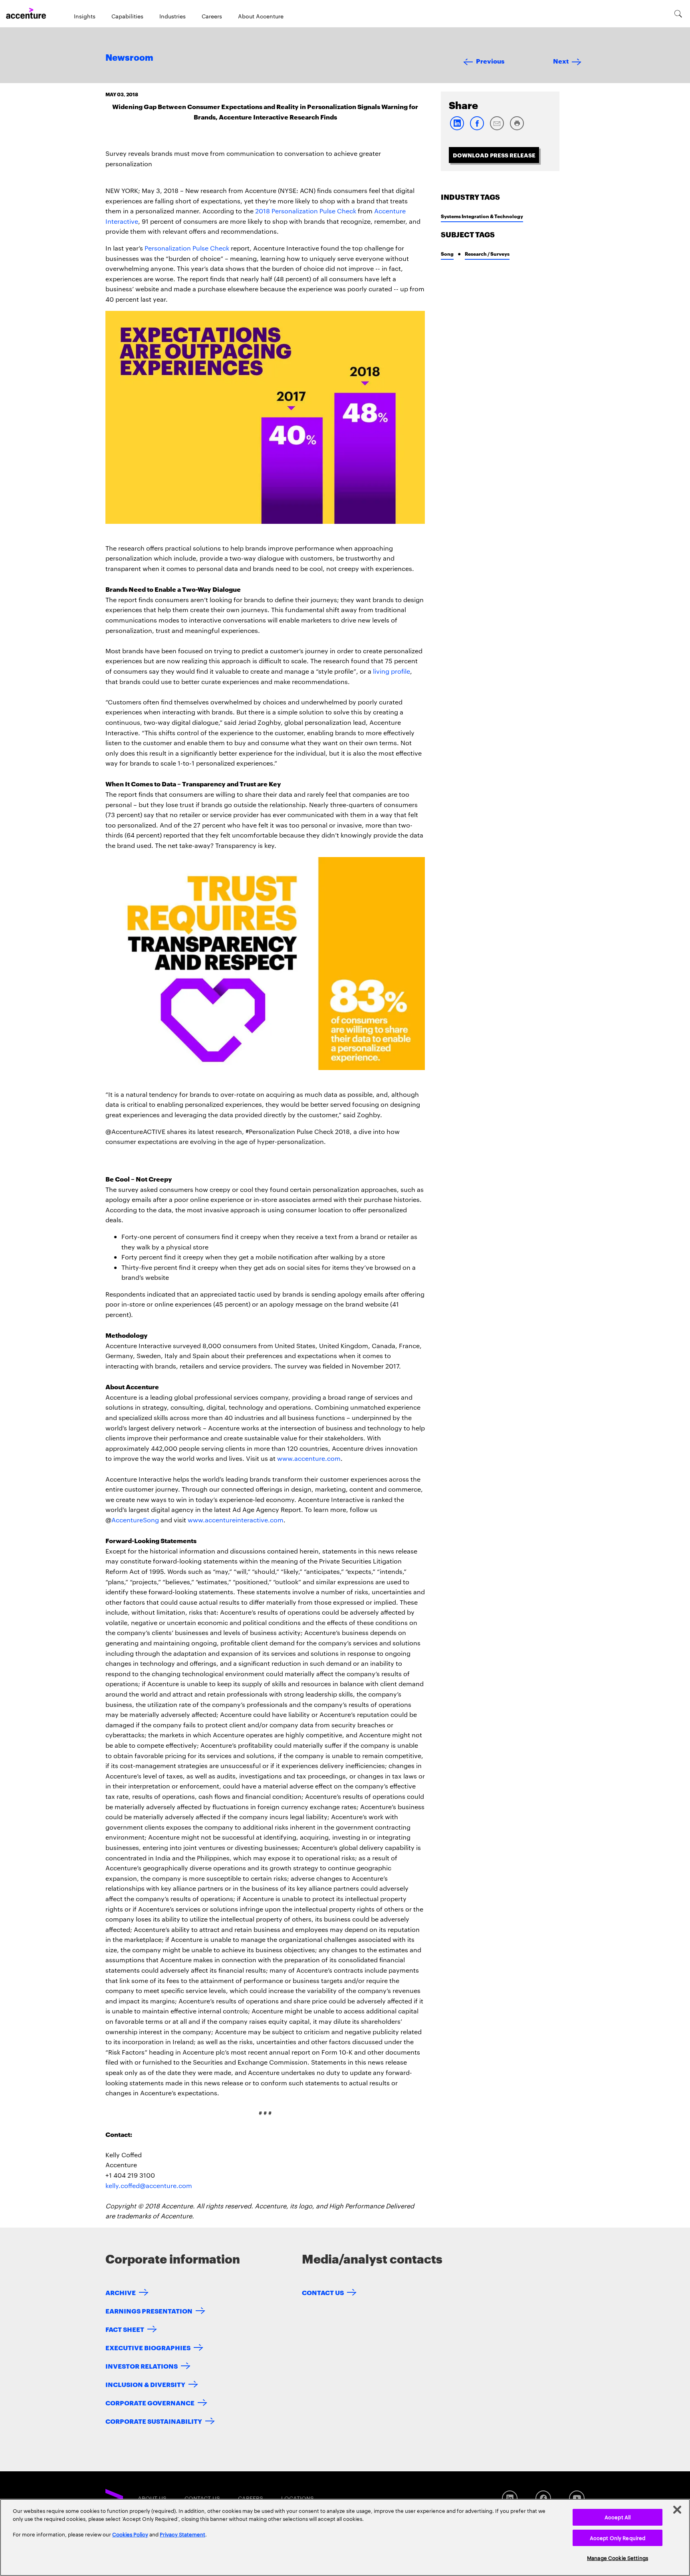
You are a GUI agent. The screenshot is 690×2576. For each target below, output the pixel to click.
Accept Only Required (618, 2538)
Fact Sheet (125, 2329)
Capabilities (127, 16)
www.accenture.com (309, 1458)
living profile (392, 671)
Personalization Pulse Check (187, 248)
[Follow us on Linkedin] (510, 2498)
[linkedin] (457, 128)
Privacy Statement (182, 2534)
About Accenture (261, 16)
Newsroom (129, 58)
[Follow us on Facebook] (543, 2498)
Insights (85, 16)
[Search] (678, 14)
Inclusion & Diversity (145, 2384)
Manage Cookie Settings (618, 2558)
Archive (121, 2292)
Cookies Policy (130, 2534)
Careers (212, 16)
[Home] (26, 14)
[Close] (677, 2510)
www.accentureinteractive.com (236, 1520)
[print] (517, 128)
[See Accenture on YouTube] (577, 2498)
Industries (172, 16)
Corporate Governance (150, 2402)
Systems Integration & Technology (482, 216)
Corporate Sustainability (154, 2421)
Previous (490, 61)
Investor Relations (142, 2366)
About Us (152, 2498)
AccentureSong (135, 1520)
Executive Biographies (148, 2347)
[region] (345, 2537)
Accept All (618, 2517)
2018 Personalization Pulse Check (306, 211)
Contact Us (323, 2292)
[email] (497, 128)
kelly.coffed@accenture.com (149, 2185)
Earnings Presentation (149, 2310)
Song (447, 254)
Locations (297, 2498)
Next (561, 61)
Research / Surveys (487, 254)
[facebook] (477, 128)
